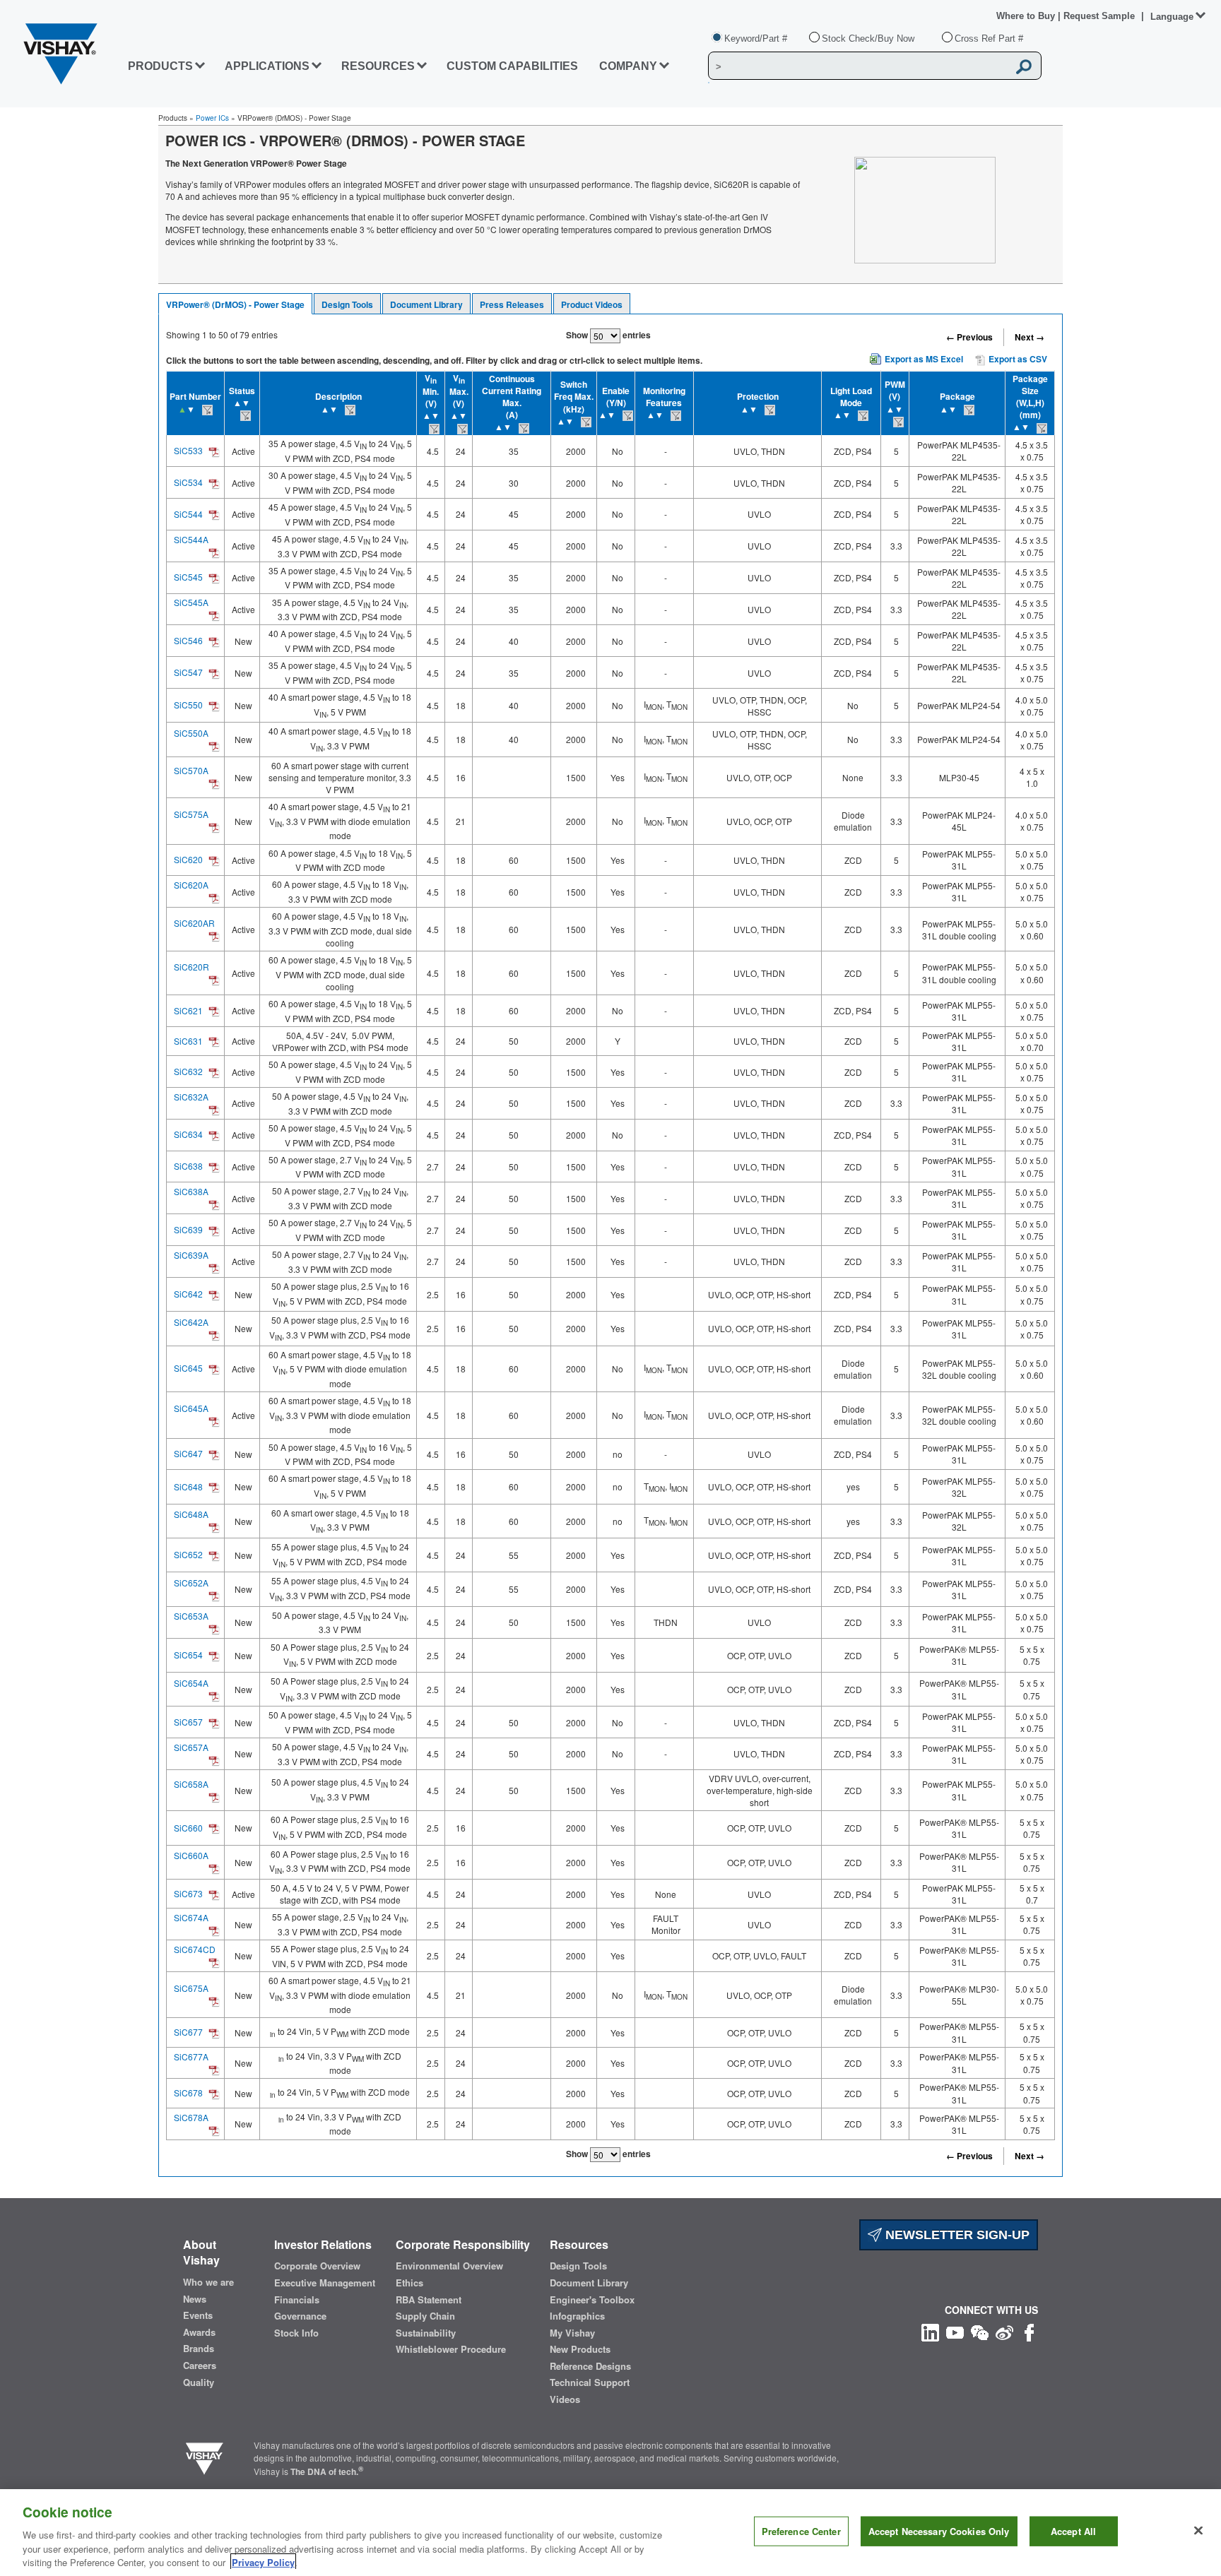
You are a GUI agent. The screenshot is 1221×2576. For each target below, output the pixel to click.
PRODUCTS (160, 66)
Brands (199, 2349)
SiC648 (188, 1486)
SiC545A (191, 602)
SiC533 (188, 450)
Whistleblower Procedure (451, 2349)
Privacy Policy (263, 2562)
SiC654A (191, 1683)
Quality (199, 2382)
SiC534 (188, 482)
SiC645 (188, 1368)
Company (628, 66)
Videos (565, 2399)
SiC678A (191, 2117)
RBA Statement (429, 2300)
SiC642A (191, 1322)
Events (198, 2315)
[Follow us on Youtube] (955, 2331)
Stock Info (296, 2333)
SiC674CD (195, 1949)
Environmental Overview (449, 2266)
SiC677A (191, 2056)
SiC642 (188, 1294)
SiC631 (188, 1041)
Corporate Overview (317, 2266)
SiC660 (188, 1828)
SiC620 (188, 859)
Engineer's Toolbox (592, 2300)
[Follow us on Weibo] (1004, 2331)
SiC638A (191, 1191)
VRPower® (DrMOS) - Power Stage (235, 304)
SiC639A (191, 1255)
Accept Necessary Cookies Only (939, 2531)
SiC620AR (194, 923)
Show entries (608, 335)
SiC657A (191, 1747)
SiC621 (188, 1010)
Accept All (1073, 2531)
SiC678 (188, 2093)
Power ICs (212, 118)
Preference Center (801, 2531)
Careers (200, 2366)
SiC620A (191, 885)
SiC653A (191, 1616)
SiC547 (188, 672)
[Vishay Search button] (1024, 66)
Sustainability (426, 2333)
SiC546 (188, 640)
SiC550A (191, 733)
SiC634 (188, 1134)
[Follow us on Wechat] (980, 2331)
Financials (297, 2300)
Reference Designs (590, 2366)
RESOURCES (378, 66)
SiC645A (191, 1408)
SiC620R (191, 967)
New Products (580, 2349)
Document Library (426, 304)
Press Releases (512, 304)
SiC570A (191, 770)
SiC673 (188, 1893)
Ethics (409, 2283)
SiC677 (188, 2032)
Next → (1030, 337)
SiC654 (188, 1655)
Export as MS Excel (924, 359)
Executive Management (325, 2283)
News (195, 2299)
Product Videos (592, 304)
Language (1172, 17)
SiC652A (191, 1583)
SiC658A (191, 1784)
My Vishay (572, 2333)
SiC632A (191, 1097)
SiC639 (188, 1229)
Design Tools (347, 304)
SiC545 (188, 577)
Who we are (208, 2282)
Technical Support (590, 2382)
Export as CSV (1017, 359)
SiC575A (191, 814)
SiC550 (188, 705)
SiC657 (188, 1722)
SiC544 (188, 514)
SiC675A (191, 1988)
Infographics (577, 2316)
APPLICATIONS (267, 66)
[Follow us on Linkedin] (930, 2331)
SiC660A (191, 1855)
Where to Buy (1027, 16)
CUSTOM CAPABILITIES (512, 66)
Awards (199, 2332)
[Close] (1198, 2531)
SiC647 (188, 1453)
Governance (300, 2316)
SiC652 (188, 1554)
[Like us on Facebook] (1029, 2331)
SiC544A (191, 539)
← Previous (969, 337)
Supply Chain (425, 2316)
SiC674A (191, 1917)
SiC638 (188, 1166)
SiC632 (188, 1071)
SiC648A (191, 1514)
